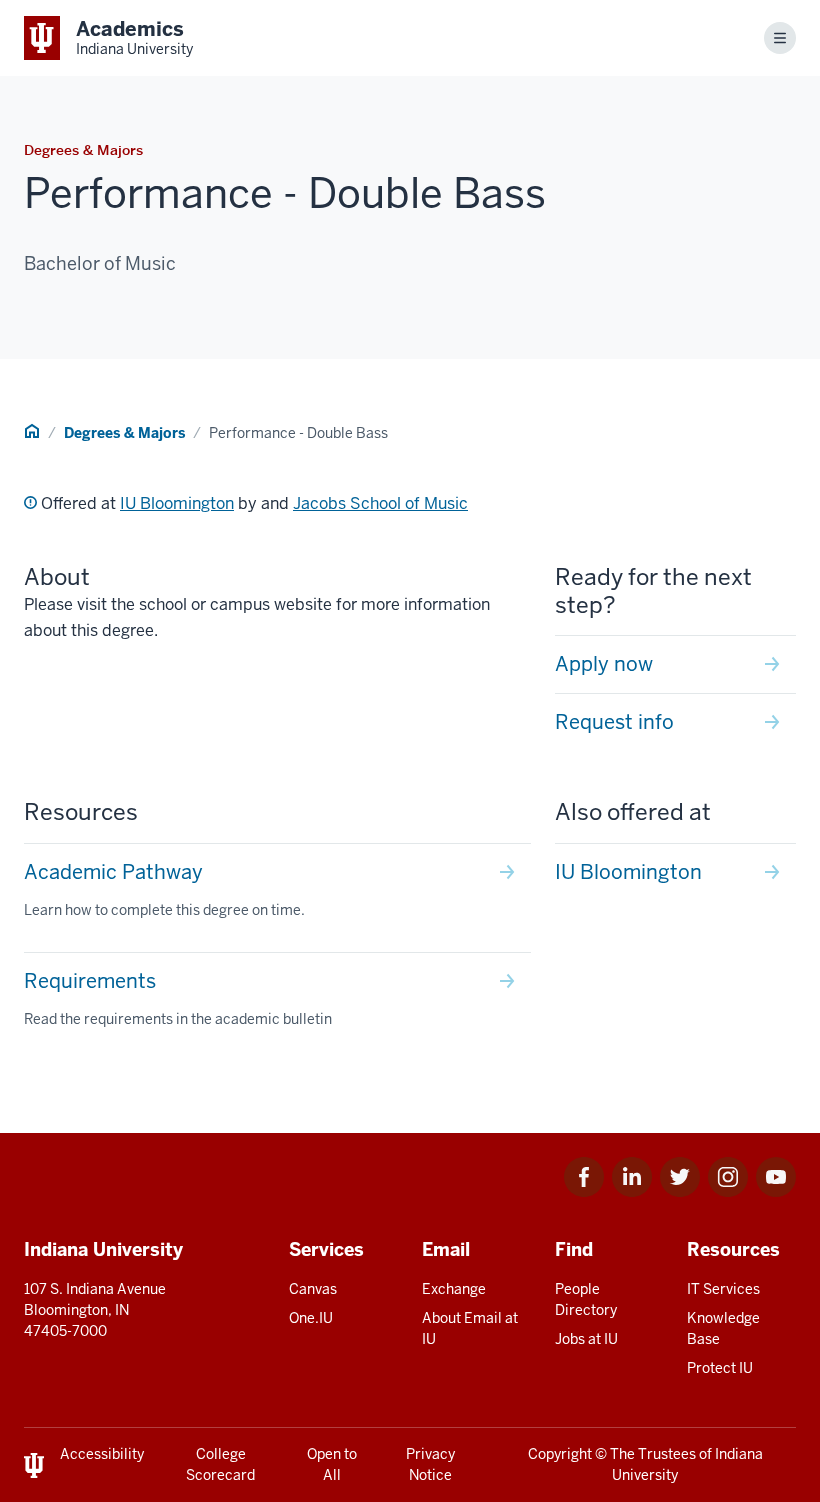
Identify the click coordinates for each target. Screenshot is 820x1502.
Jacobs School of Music (380, 503)
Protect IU (720, 1368)
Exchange (454, 1289)
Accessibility (102, 1454)
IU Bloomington (177, 503)
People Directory (586, 1299)
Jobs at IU (586, 1339)
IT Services (723, 1289)
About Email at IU (470, 1328)
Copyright (560, 1454)
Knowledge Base (723, 1328)
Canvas (313, 1289)
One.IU (311, 1318)
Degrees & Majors (124, 433)
